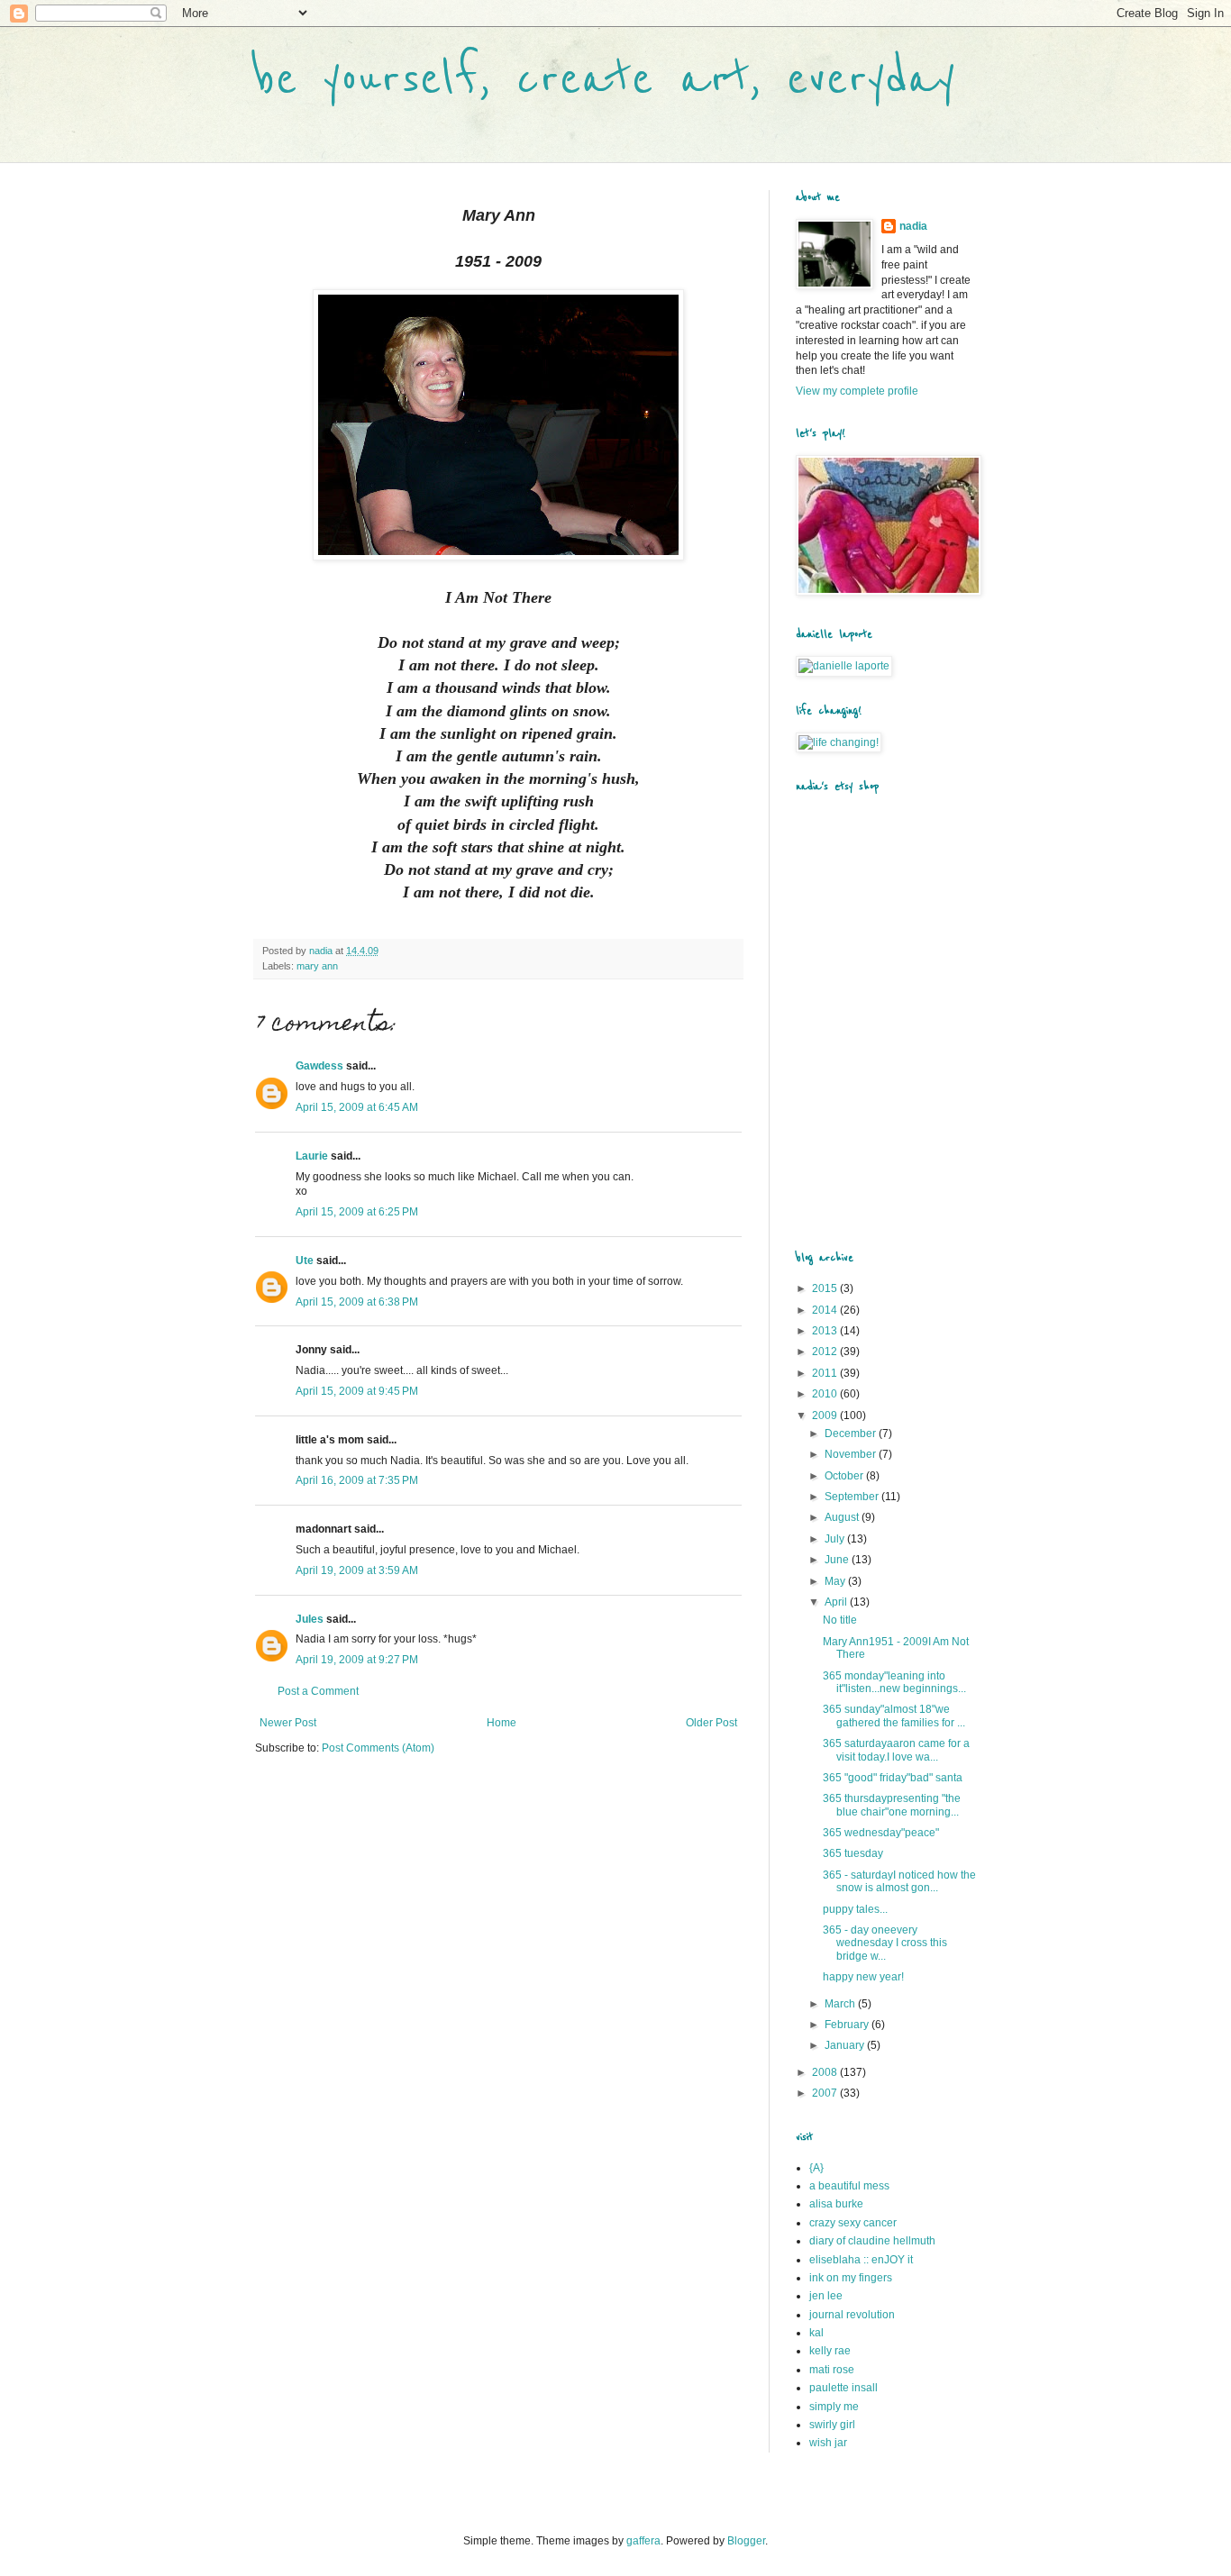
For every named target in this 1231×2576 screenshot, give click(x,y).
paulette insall (843, 2388)
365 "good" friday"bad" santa (893, 1778)
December (852, 1434)
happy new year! (863, 1977)
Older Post (711, 1723)
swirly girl (832, 2425)
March (841, 2004)
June (838, 1560)
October (845, 1476)
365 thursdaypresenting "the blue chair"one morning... (892, 1805)
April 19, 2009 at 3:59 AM (357, 1570)
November (852, 1454)
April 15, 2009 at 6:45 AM (357, 1107)
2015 (826, 1288)
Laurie (312, 1156)
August (843, 1517)
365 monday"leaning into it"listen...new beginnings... (894, 1682)
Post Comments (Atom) (378, 1748)
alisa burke (836, 2204)
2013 (826, 1331)
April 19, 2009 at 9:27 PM (357, 1660)
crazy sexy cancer (853, 2223)
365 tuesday (853, 1853)
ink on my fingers (851, 2278)
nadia (913, 226)
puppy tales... (855, 1909)
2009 (826, 1415)
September (853, 1497)
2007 (826, 2093)
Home (502, 1723)
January (846, 2045)
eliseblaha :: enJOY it (861, 2260)
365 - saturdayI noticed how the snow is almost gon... (899, 1881)
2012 (826, 1352)
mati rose (832, 2370)
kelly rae (830, 2351)
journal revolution (852, 2315)
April (837, 1602)
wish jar (828, 2443)
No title (840, 1620)
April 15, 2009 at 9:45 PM (357, 1391)
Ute (305, 1261)
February (848, 2025)
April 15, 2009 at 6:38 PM (357, 1302)
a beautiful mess (849, 2186)
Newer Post (288, 1723)
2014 (826, 1310)
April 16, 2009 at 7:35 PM (357, 1480)
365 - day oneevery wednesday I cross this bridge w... (885, 1943)
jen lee (826, 2296)
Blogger (746, 2541)
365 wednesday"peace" (881, 1833)
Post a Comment (318, 1691)
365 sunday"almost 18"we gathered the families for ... (894, 1716)
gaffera (643, 2541)
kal (816, 2333)
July (836, 1539)
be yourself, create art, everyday (605, 79)
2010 (826, 1394)
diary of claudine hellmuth (872, 2241)
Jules (310, 1619)
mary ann (317, 966)
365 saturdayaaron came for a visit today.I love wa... (896, 1750)
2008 (826, 2072)
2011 (826, 1373)
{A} (816, 2168)
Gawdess (319, 1066)
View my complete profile (857, 391)
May (836, 1581)
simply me (834, 2407)
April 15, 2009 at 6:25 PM (357, 1212)
